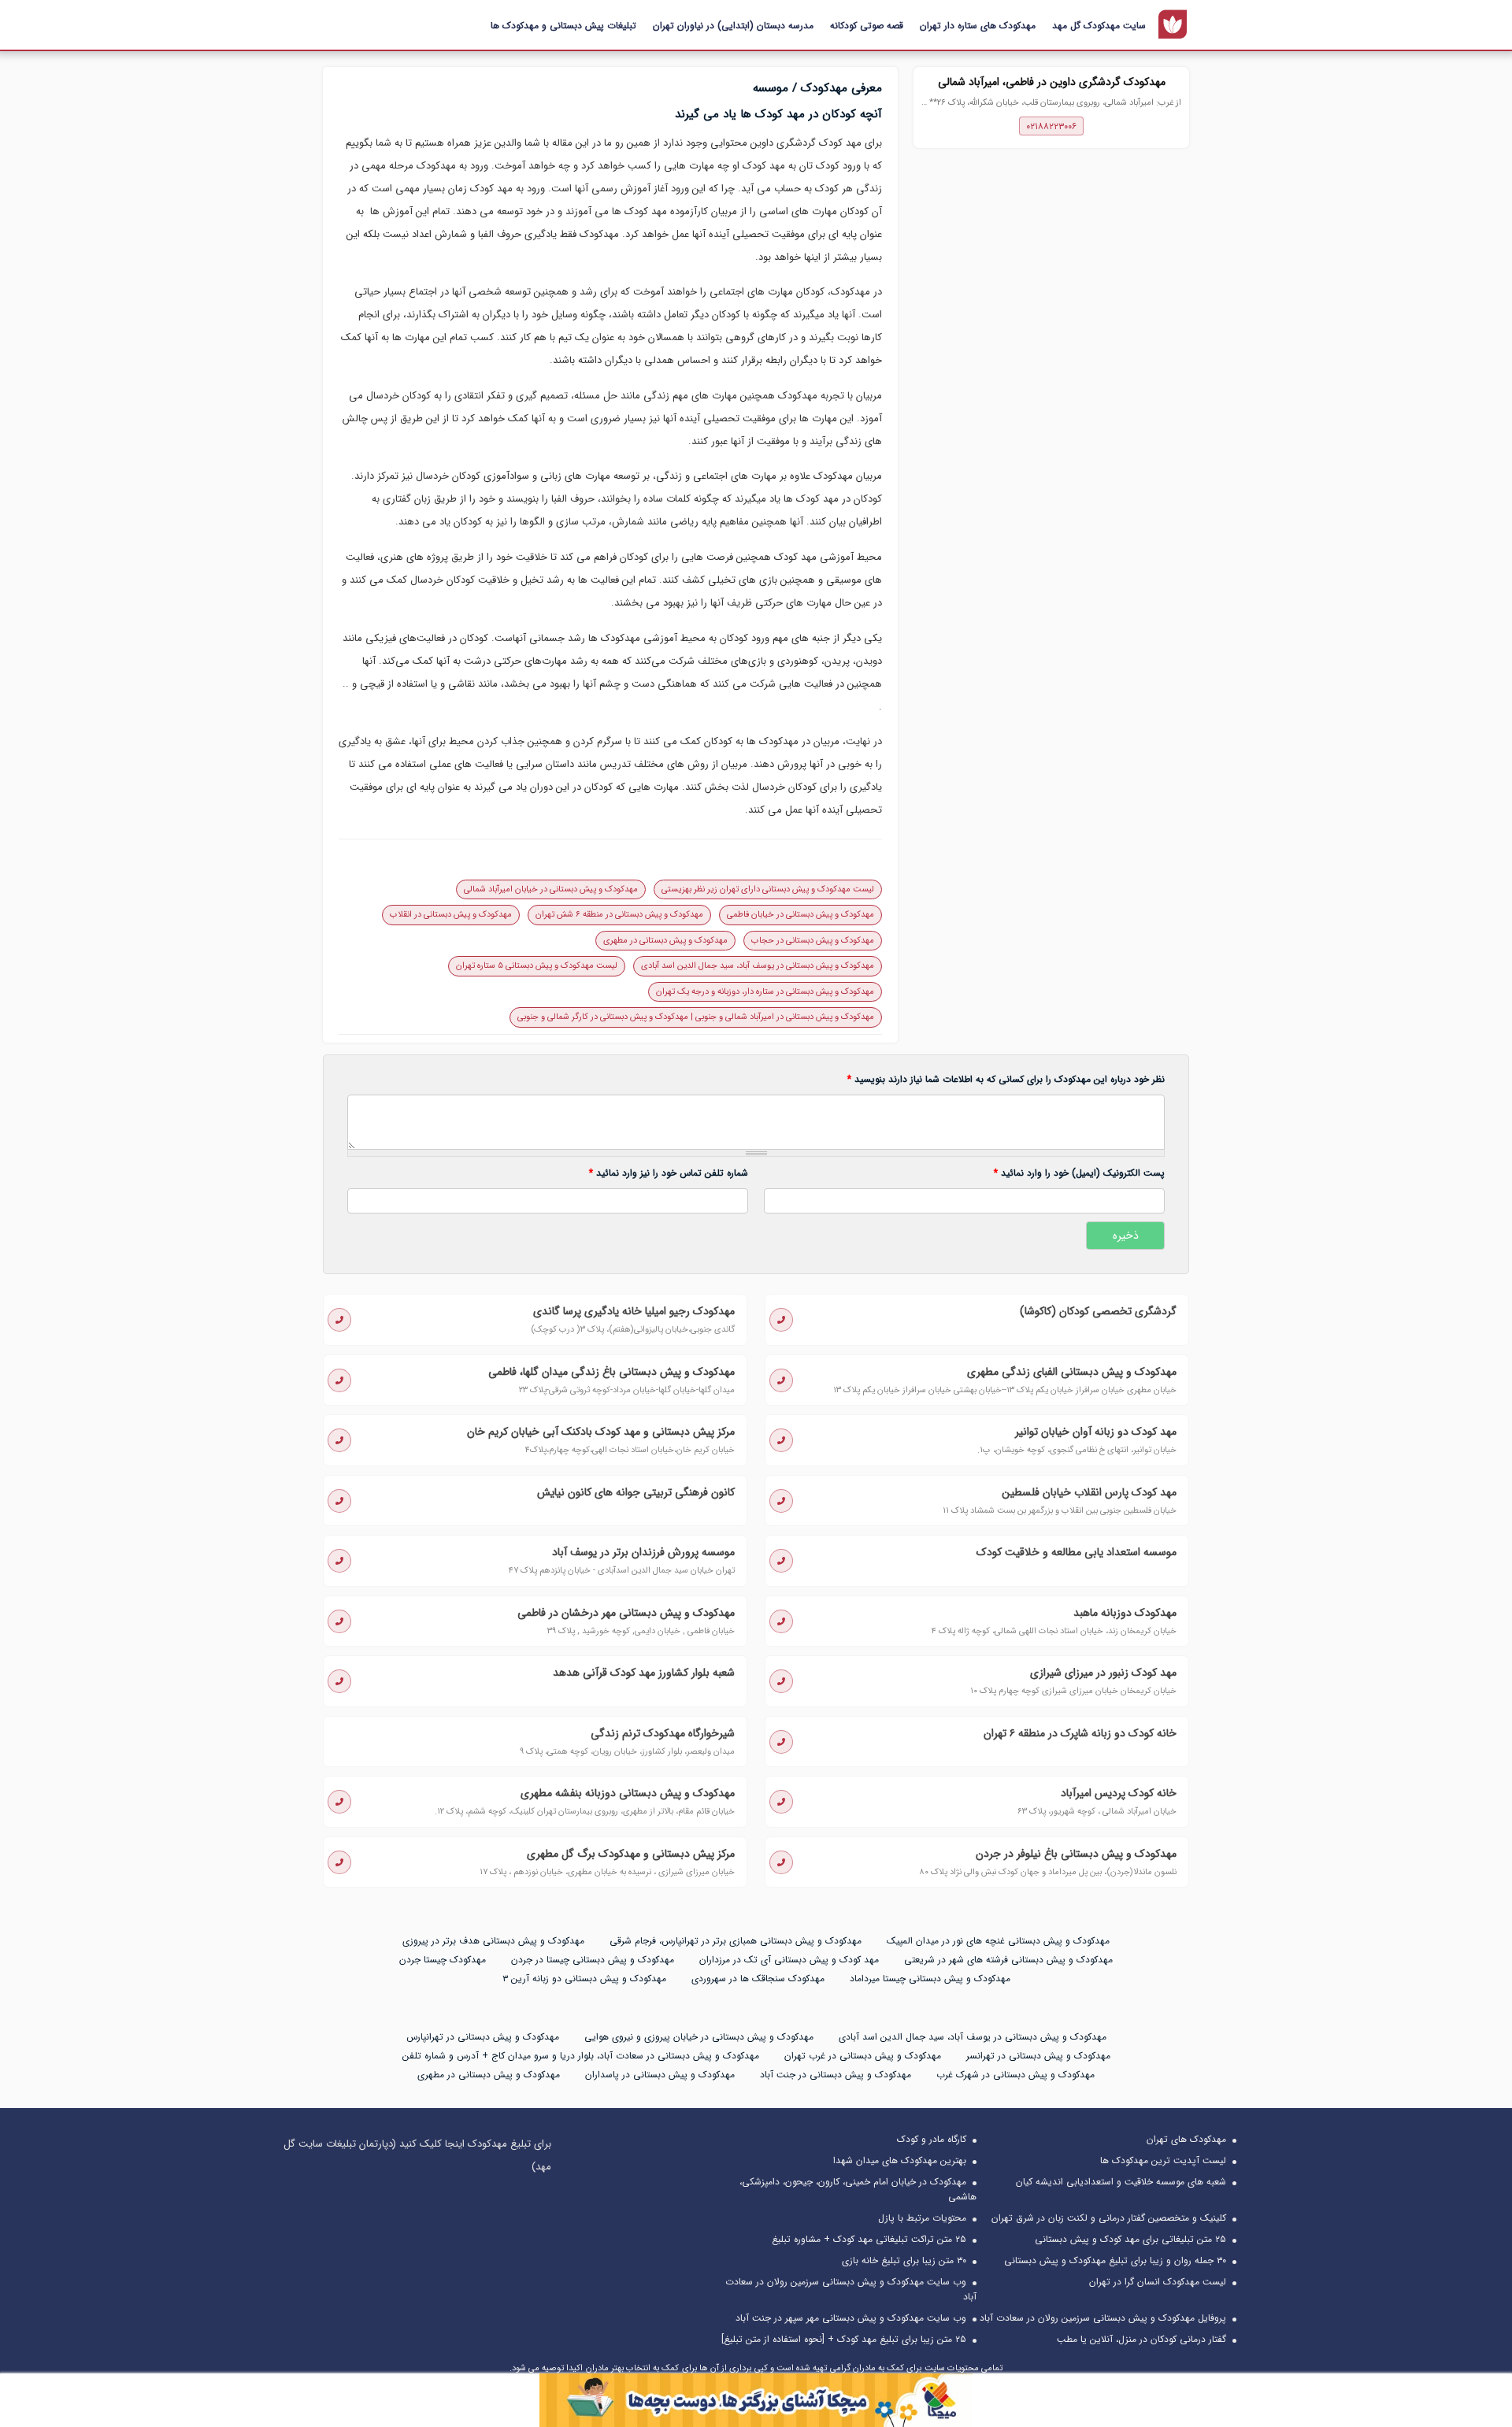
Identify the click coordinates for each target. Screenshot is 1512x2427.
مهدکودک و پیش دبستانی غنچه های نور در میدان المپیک (998, 1941)
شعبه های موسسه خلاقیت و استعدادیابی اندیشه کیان (1121, 2182)
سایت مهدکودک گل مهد (1099, 26)
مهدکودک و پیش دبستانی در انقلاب (451, 915)
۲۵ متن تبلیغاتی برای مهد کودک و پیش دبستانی (1130, 2239)
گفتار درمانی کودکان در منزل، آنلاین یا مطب (1141, 2339)
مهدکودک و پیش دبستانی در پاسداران (660, 2075)
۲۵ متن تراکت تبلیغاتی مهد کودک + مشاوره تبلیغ (869, 2239)
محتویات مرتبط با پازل (922, 2218)
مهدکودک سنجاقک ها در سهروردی (758, 1979)
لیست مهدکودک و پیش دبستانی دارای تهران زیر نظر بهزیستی (768, 889)
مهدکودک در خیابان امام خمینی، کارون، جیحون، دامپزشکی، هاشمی (858, 2189)
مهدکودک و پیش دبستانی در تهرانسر (1038, 2056)
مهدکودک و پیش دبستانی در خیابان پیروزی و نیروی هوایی (699, 2037)
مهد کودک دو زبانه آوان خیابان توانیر (1096, 1432)
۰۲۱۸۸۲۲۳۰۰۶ (1051, 126)
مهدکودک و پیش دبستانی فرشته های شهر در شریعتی (1008, 1960)
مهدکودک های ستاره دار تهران (978, 26)
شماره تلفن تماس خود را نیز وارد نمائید (669, 1173)
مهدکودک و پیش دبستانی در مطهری (665, 941)
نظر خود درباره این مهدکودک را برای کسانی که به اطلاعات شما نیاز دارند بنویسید (1006, 1080)
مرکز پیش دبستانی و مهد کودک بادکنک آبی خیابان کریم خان (601, 1432)
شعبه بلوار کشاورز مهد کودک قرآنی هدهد (644, 1673)
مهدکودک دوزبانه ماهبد (1125, 1613)
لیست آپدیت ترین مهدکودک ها (1163, 2160)
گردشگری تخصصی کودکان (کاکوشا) (1098, 1311)
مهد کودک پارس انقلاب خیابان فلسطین (1089, 1492)
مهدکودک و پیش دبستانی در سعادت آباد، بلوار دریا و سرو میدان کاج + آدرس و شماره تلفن (581, 2056)
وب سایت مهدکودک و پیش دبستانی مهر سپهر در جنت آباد (851, 2318)
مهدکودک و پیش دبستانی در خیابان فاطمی (800, 915)
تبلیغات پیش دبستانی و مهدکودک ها (563, 26)
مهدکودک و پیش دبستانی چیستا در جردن (593, 1960)
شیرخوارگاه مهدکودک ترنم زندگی (663, 1733)
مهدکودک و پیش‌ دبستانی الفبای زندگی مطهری (1072, 1372)
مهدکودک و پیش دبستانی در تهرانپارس (483, 2037)
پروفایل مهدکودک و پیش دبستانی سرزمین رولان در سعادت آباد (1103, 2318)
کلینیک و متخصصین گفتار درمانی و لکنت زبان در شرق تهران (1109, 2218)
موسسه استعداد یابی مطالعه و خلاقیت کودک (1077, 1552)
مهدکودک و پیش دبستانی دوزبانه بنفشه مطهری (628, 1793)
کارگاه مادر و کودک (932, 2139)
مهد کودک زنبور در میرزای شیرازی (1103, 1673)
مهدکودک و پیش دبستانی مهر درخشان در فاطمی (626, 1613)
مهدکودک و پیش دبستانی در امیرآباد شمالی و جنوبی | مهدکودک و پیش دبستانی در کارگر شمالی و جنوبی (696, 1017)
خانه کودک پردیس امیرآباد (1119, 1793)
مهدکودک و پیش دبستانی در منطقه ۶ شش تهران (619, 915)
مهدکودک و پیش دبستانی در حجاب (813, 941)
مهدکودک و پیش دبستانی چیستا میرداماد (930, 1979)
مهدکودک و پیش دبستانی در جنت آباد (836, 2075)
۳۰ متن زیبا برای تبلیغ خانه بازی (904, 2260)
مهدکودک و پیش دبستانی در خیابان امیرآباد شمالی (551, 889)
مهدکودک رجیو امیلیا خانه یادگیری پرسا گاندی (634, 1311)
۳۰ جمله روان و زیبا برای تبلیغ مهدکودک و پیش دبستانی (1115, 2260)
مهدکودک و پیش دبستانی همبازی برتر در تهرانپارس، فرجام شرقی (736, 1941)
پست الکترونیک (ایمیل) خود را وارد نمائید (1079, 1173)
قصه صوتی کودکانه (867, 26)
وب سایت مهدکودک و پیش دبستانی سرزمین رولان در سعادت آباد (851, 2289)
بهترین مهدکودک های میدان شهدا (900, 2160)
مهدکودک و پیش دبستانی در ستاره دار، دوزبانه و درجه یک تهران (765, 992)
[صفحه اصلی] (1173, 24)
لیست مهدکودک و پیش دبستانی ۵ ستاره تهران (537, 966)
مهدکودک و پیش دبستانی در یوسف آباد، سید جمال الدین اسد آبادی (758, 966)
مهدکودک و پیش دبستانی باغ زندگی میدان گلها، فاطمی (611, 1372)
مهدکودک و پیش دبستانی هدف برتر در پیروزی (493, 1941)
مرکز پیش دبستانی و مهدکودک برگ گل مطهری (631, 1854)
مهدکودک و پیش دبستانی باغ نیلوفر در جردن (1076, 1854)
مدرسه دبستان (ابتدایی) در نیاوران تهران (733, 26)
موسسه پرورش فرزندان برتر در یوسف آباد (643, 1552)
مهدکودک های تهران (1186, 2139)
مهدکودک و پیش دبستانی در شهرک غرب (1015, 2075)
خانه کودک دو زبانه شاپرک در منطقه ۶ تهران (1080, 1733)
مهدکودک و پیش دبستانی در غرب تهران (863, 2056)
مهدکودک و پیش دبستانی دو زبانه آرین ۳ (584, 1979)
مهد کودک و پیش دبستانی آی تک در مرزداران (789, 1960)
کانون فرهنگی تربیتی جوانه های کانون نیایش (636, 1492)
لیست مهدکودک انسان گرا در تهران (1158, 2282)
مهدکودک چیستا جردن (443, 1960)
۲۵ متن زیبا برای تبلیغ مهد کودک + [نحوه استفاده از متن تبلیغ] (844, 2339)
